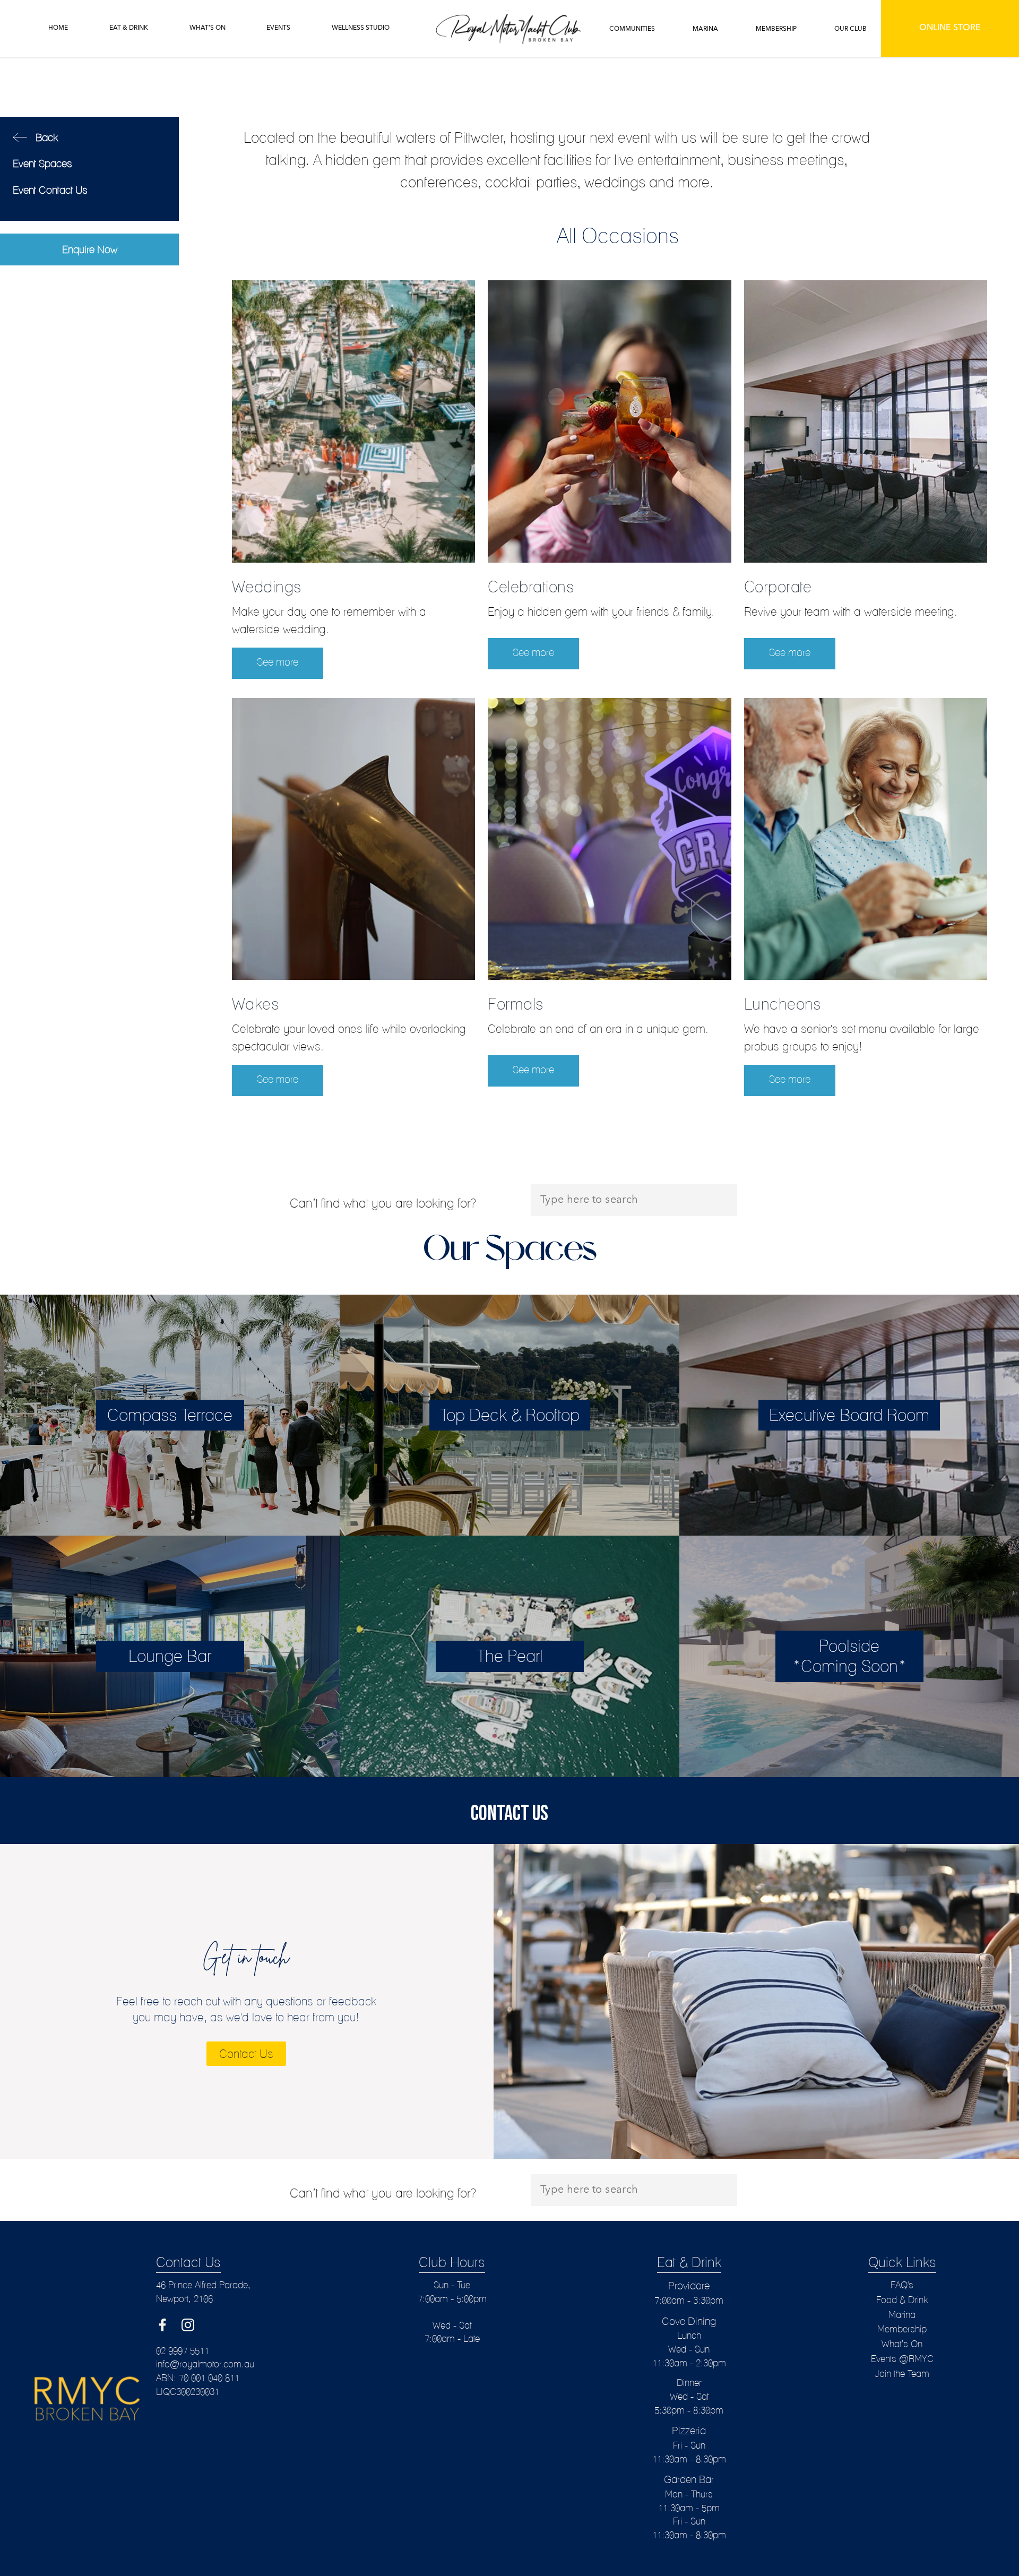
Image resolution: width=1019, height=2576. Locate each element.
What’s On (902, 2344)
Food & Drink (902, 2300)
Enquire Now (90, 249)
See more (278, 662)
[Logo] (510, 29)
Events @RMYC (902, 2359)
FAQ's (902, 2285)
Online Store (950, 28)
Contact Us (246, 2054)
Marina (902, 2315)
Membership (902, 2329)
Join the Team (902, 2373)
